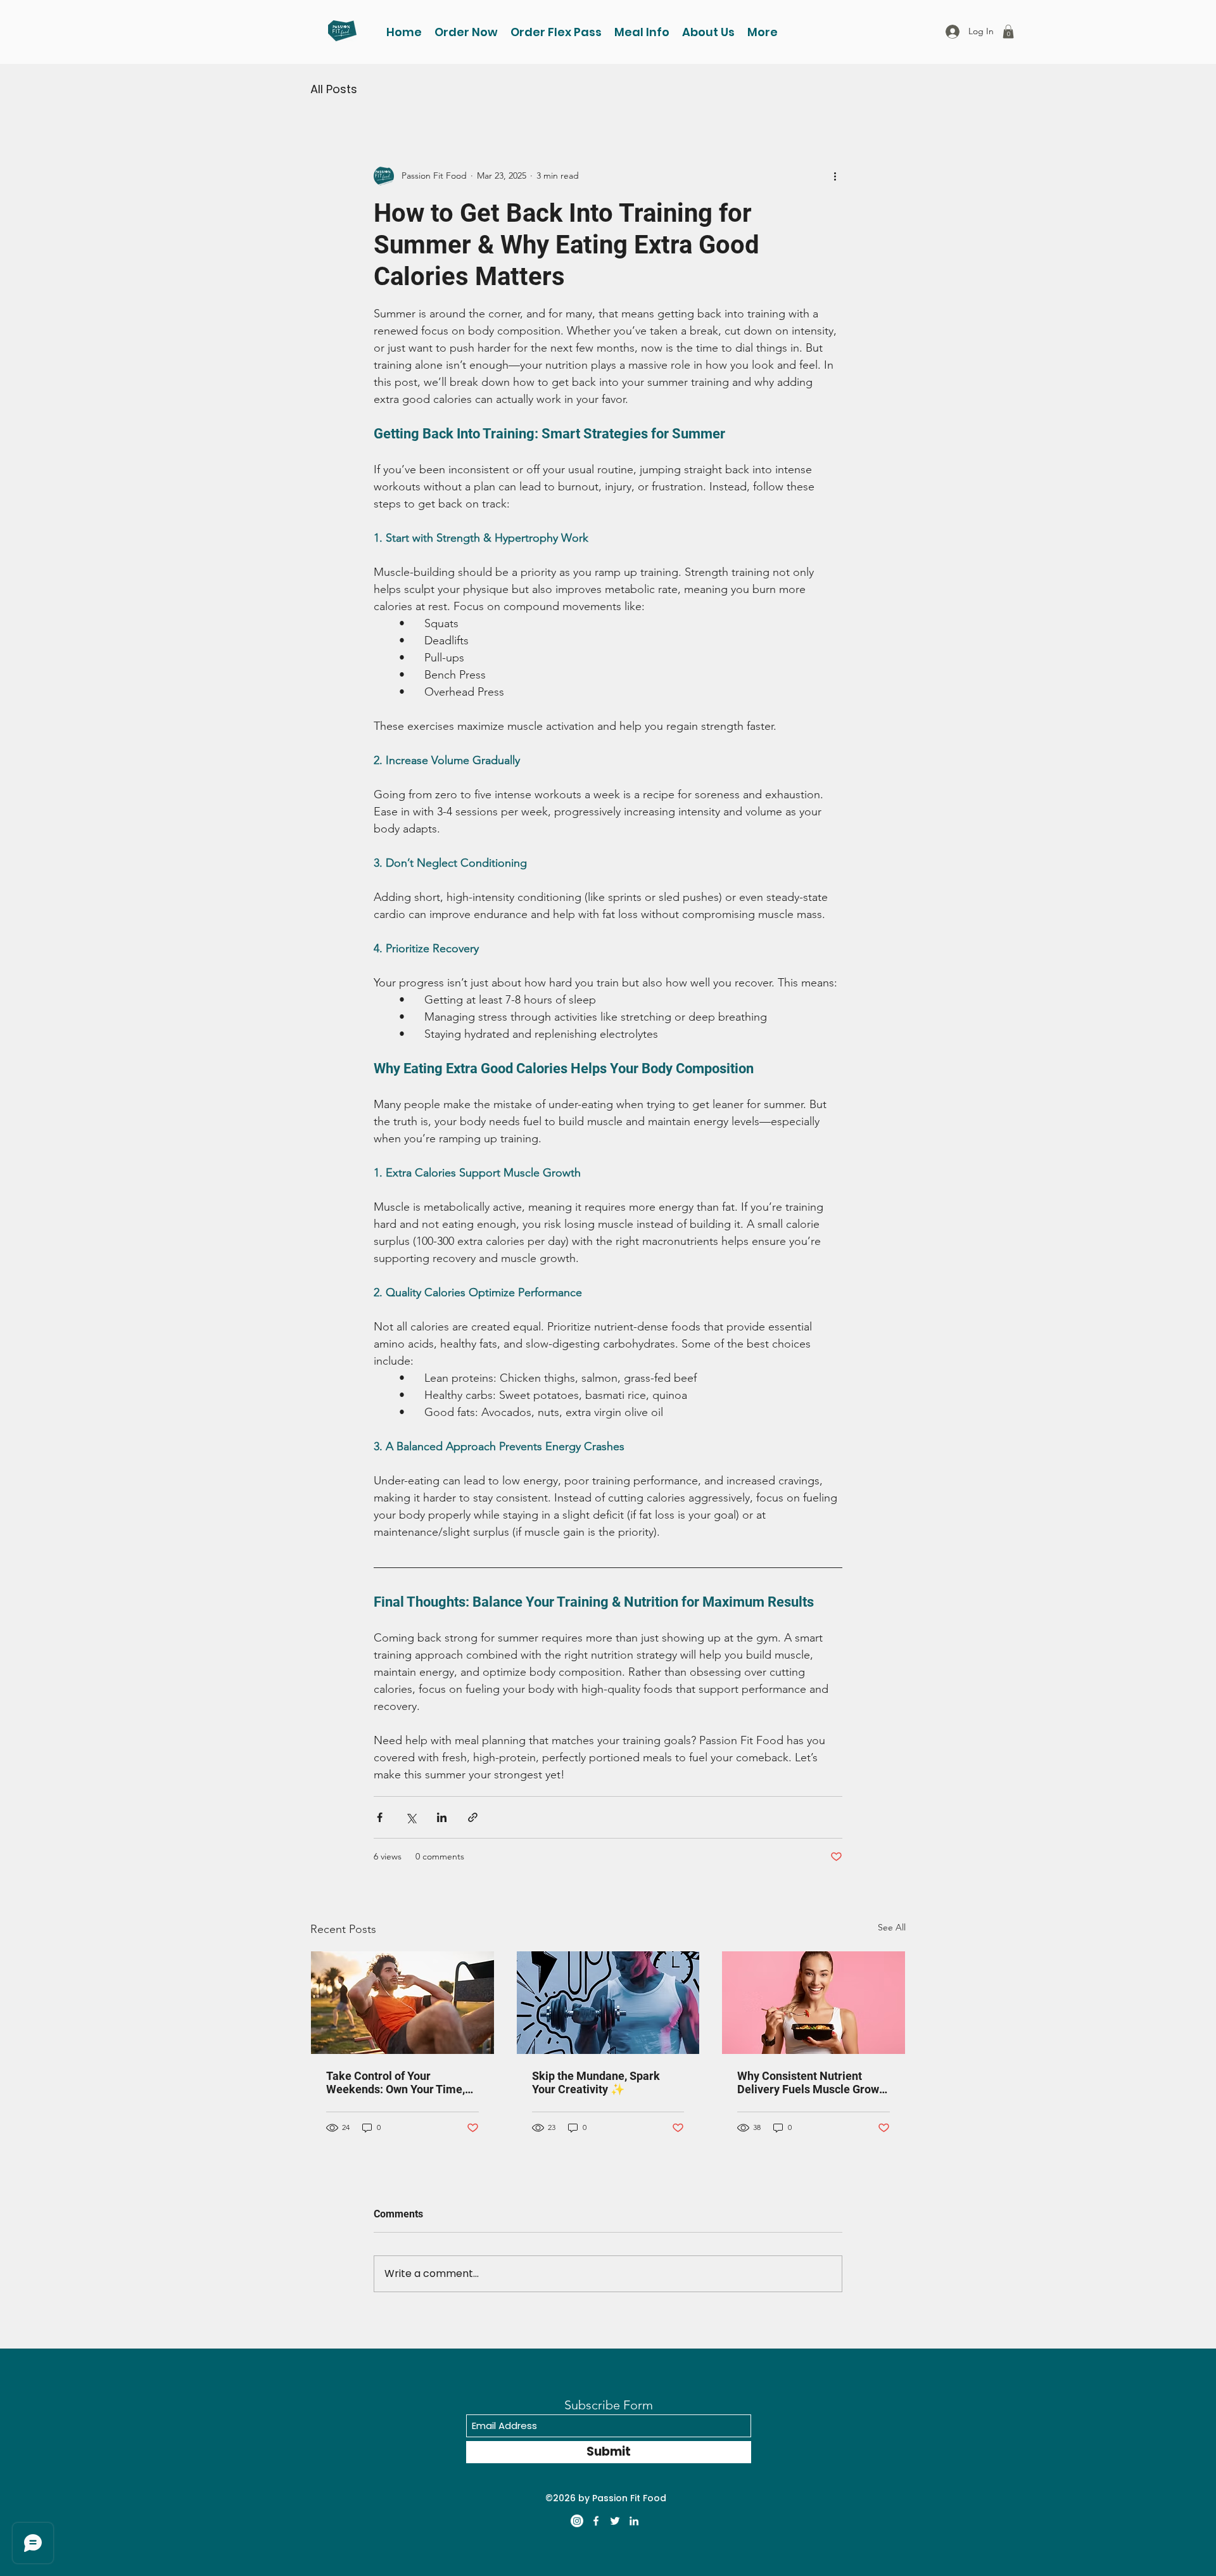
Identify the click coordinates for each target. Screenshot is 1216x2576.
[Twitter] (615, 2521)
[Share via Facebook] (380, 1817)
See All (892, 1927)
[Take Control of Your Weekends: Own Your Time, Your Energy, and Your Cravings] (402, 2003)
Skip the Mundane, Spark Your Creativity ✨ (596, 2082)
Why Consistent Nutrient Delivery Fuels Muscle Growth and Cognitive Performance (813, 2082)
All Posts (334, 89)
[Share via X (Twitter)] (411, 1817)
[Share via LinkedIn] (442, 1817)
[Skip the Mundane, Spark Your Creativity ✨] (608, 2003)
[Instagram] (577, 2521)
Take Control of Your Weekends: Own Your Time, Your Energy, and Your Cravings (396, 2082)
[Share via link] (473, 1817)
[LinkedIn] (634, 2521)
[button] (642, 32)
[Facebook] (596, 2521)
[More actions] (835, 176)
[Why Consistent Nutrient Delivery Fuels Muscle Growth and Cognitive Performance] (814, 2003)
